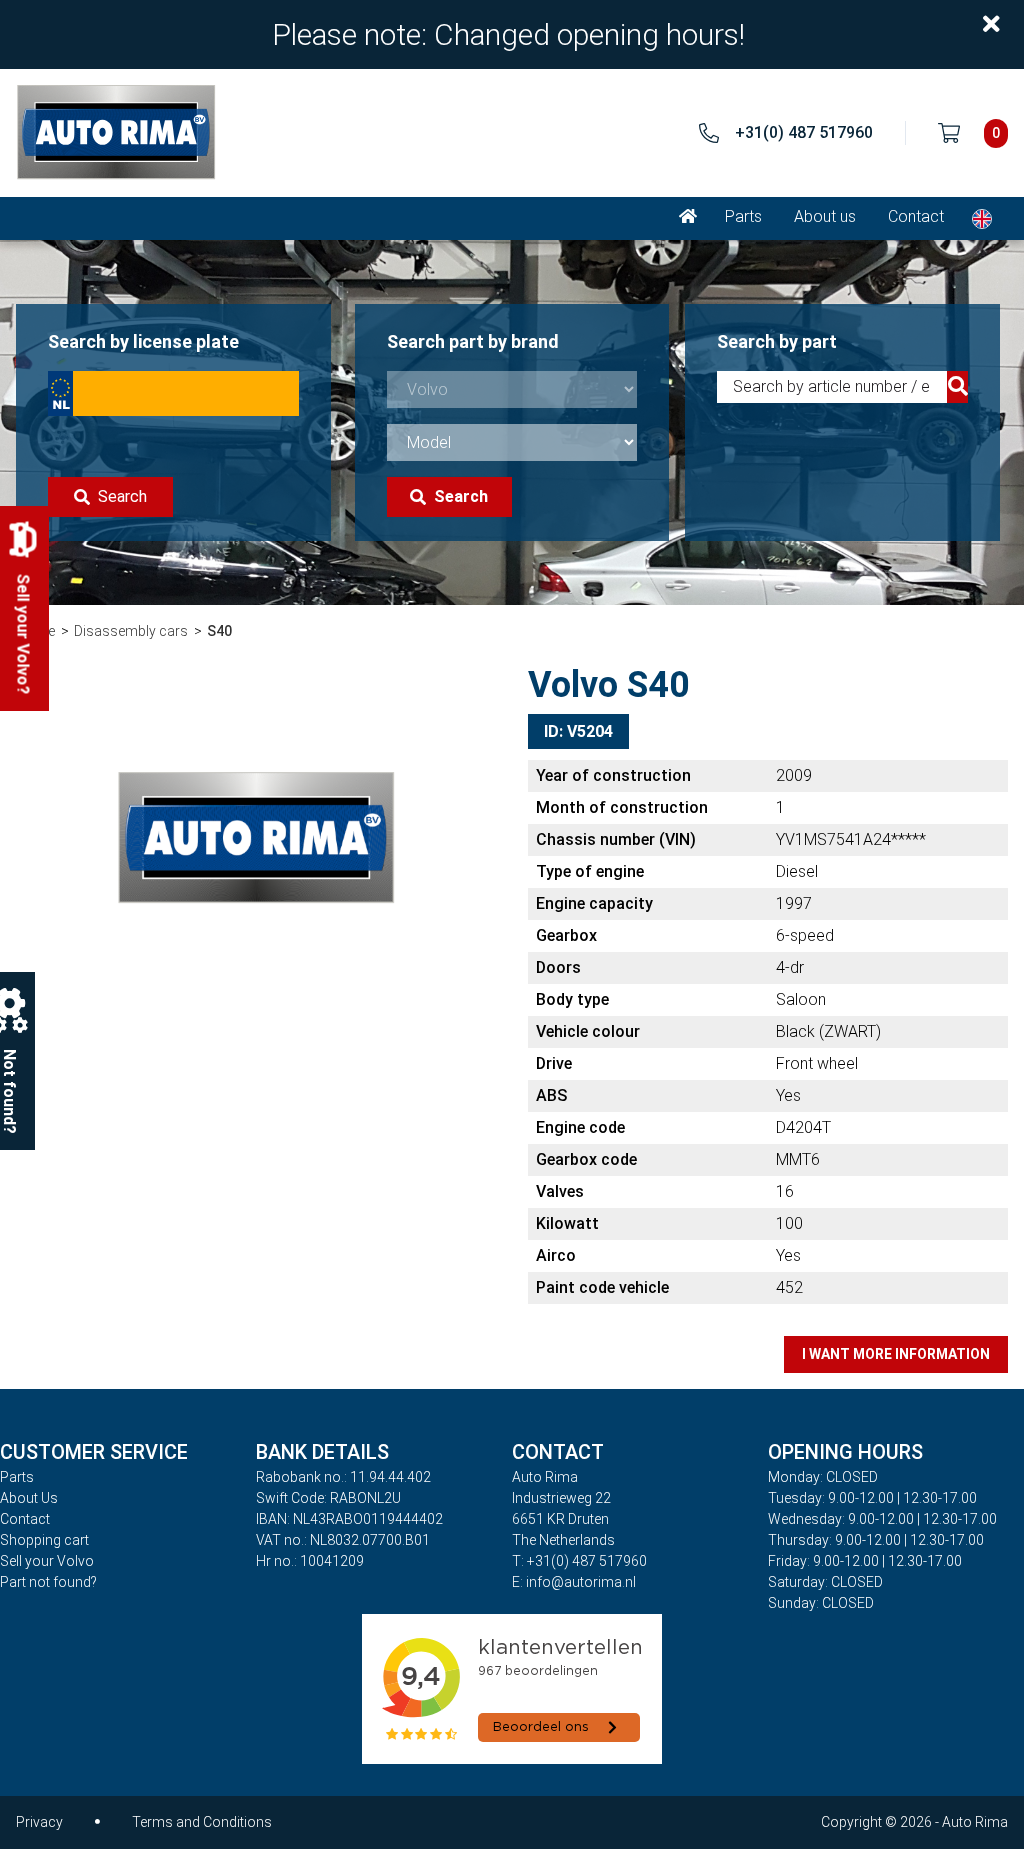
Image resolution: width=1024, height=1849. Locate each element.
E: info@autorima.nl (574, 1582)
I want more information (896, 1354)
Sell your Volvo (47, 1561)
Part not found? (48, 1582)
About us (825, 216)
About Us (29, 1498)
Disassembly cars (131, 631)
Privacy (39, 1822)
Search (122, 496)
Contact (916, 216)
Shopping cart (44, 1540)
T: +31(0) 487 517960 (579, 1561)
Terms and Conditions (202, 1822)
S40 (219, 631)
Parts (743, 216)
